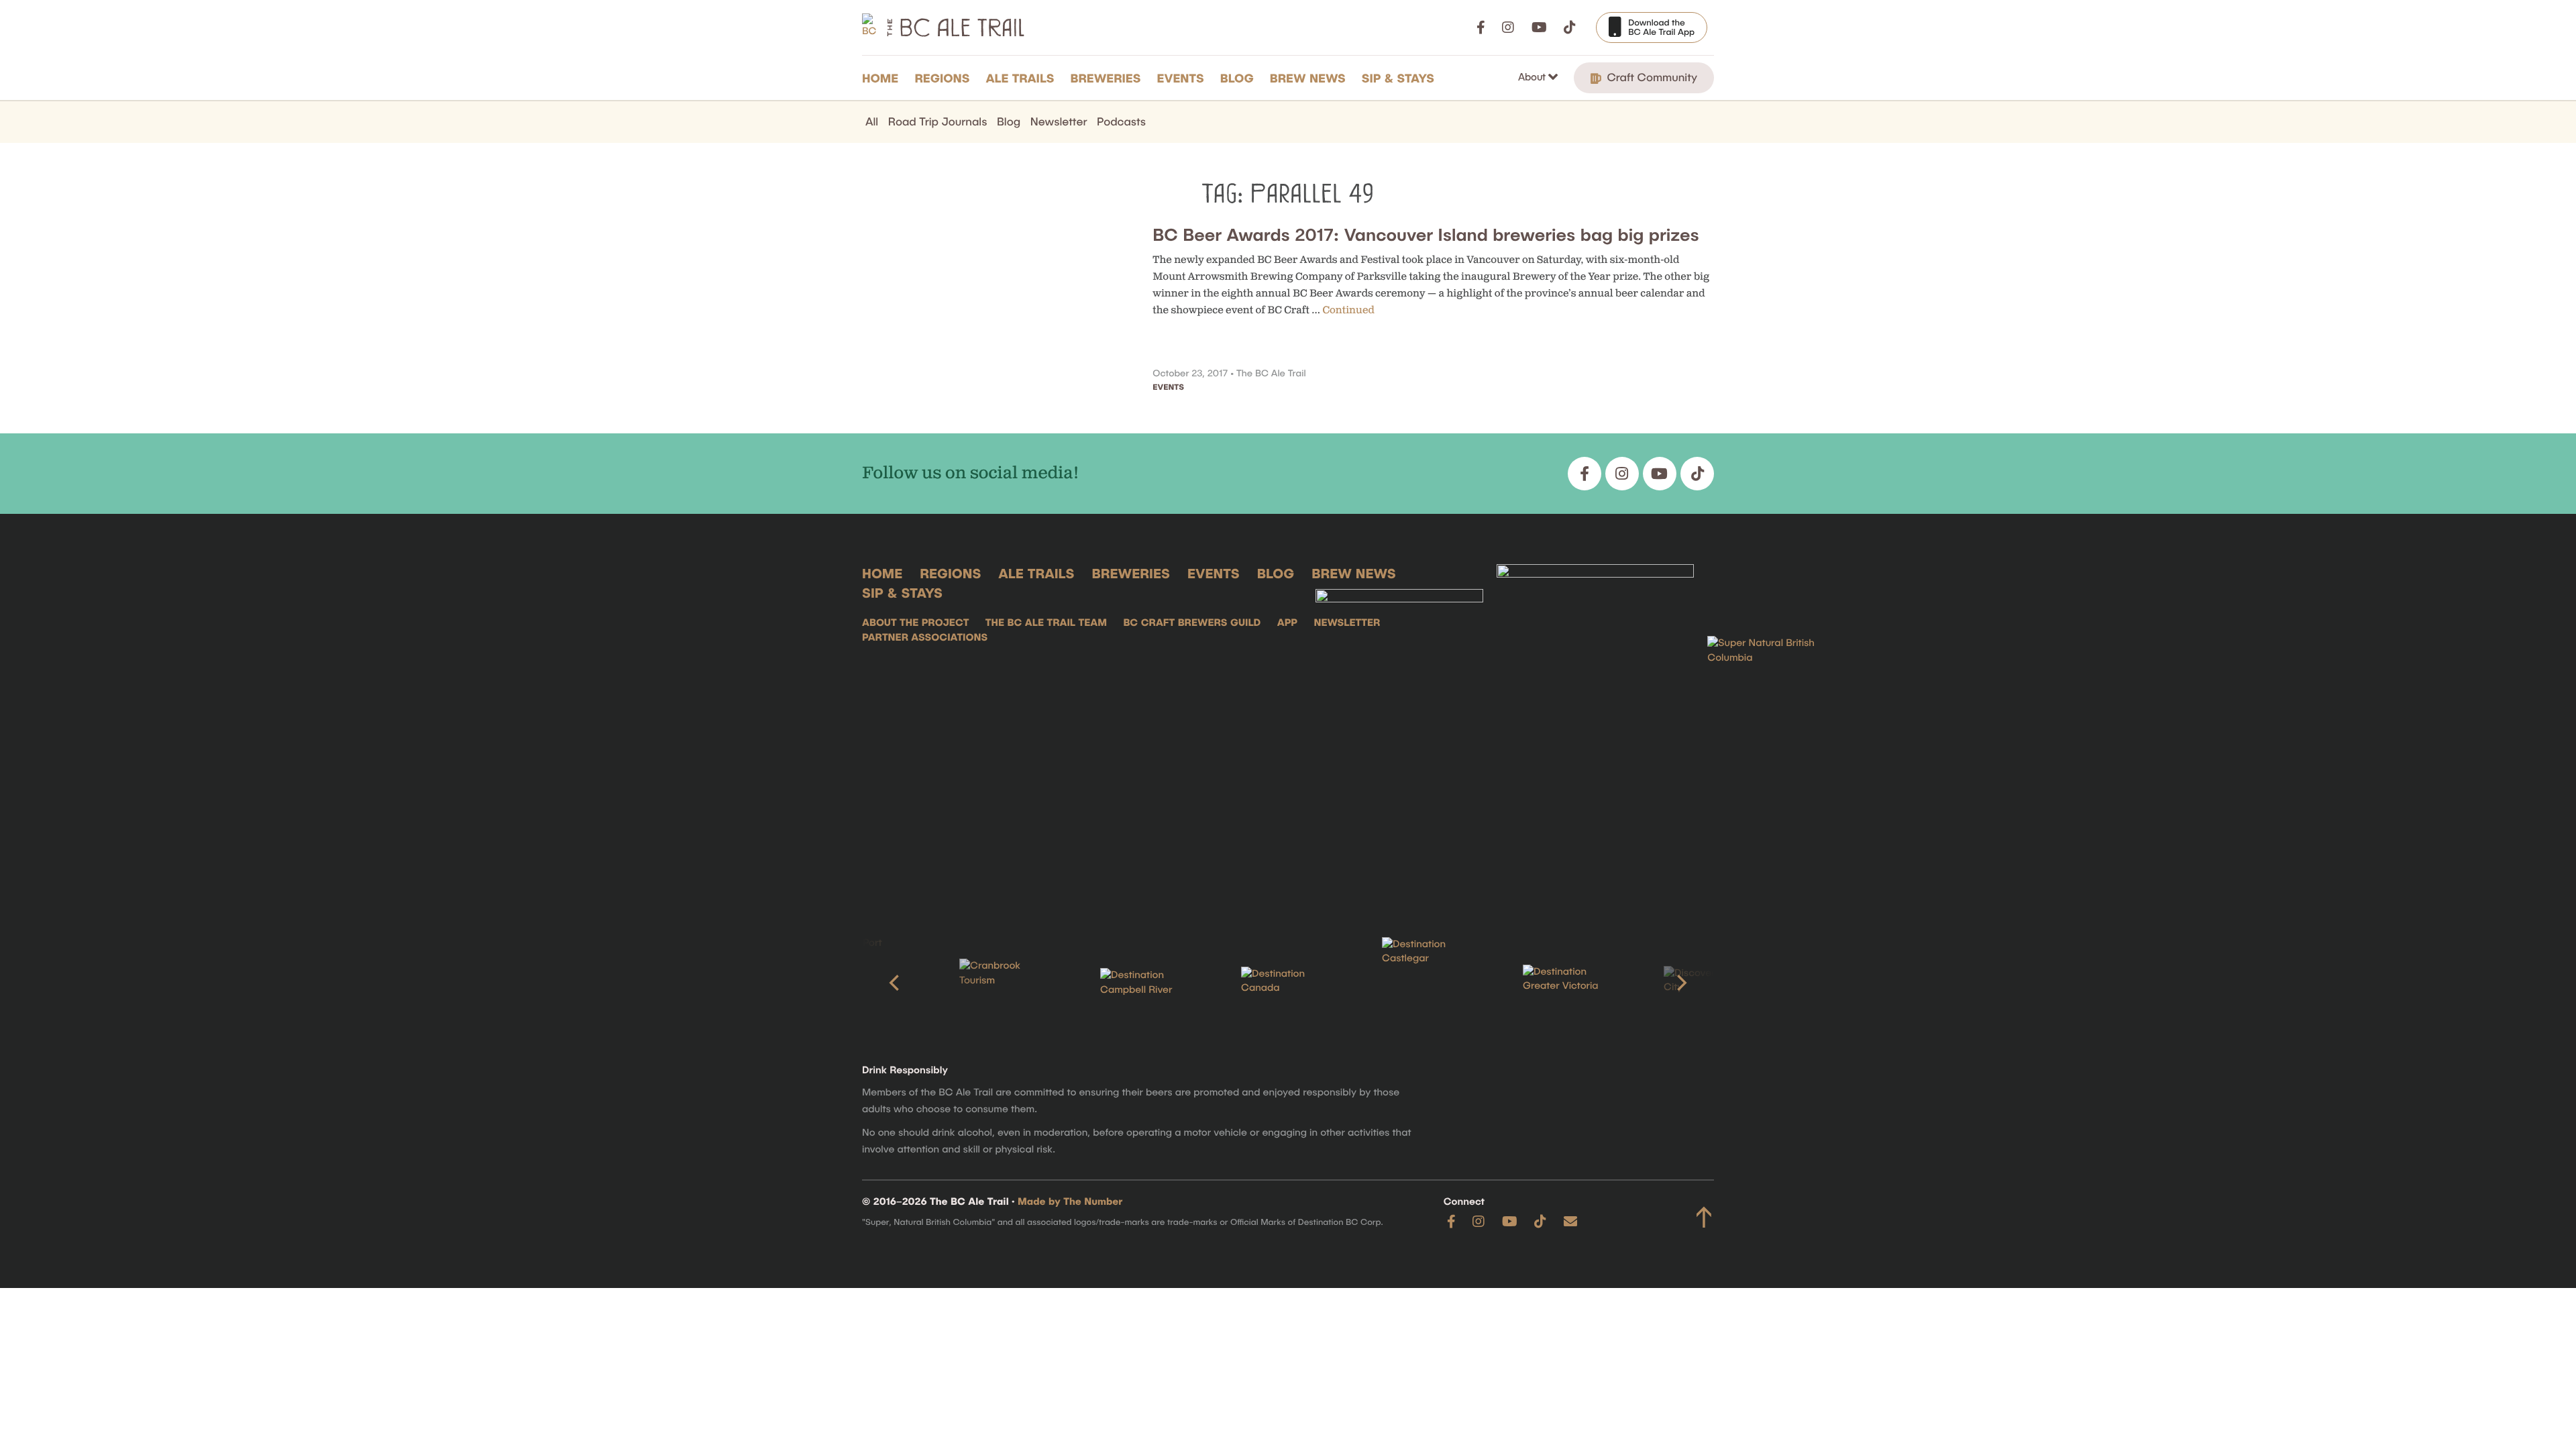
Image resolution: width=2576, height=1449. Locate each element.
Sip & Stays (1398, 78)
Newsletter (1059, 121)
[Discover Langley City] (1711, 983)
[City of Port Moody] (865, 983)
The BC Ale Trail (1271, 373)
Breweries (1106, 78)
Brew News (1308, 78)
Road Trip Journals (938, 121)
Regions (942, 78)
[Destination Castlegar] (1429, 983)
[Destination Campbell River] (1147, 983)
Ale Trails (1020, 78)
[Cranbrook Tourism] (1006, 982)
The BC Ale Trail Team (1046, 623)
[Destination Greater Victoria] (1570, 983)
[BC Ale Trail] (1399, 730)
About (1533, 76)
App (1287, 623)
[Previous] (896, 983)
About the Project (915, 623)
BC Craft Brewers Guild (1192, 623)
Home (880, 78)
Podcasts (1121, 121)
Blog (1237, 78)
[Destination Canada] (1288, 983)
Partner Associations (925, 637)
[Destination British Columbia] (1774, 730)
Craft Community (1651, 77)
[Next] (1680, 983)
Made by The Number (1070, 1201)
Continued (1349, 310)
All (872, 121)
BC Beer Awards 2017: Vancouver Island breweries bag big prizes (1426, 234)
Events (1181, 78)
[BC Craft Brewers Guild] (1595, 730)
